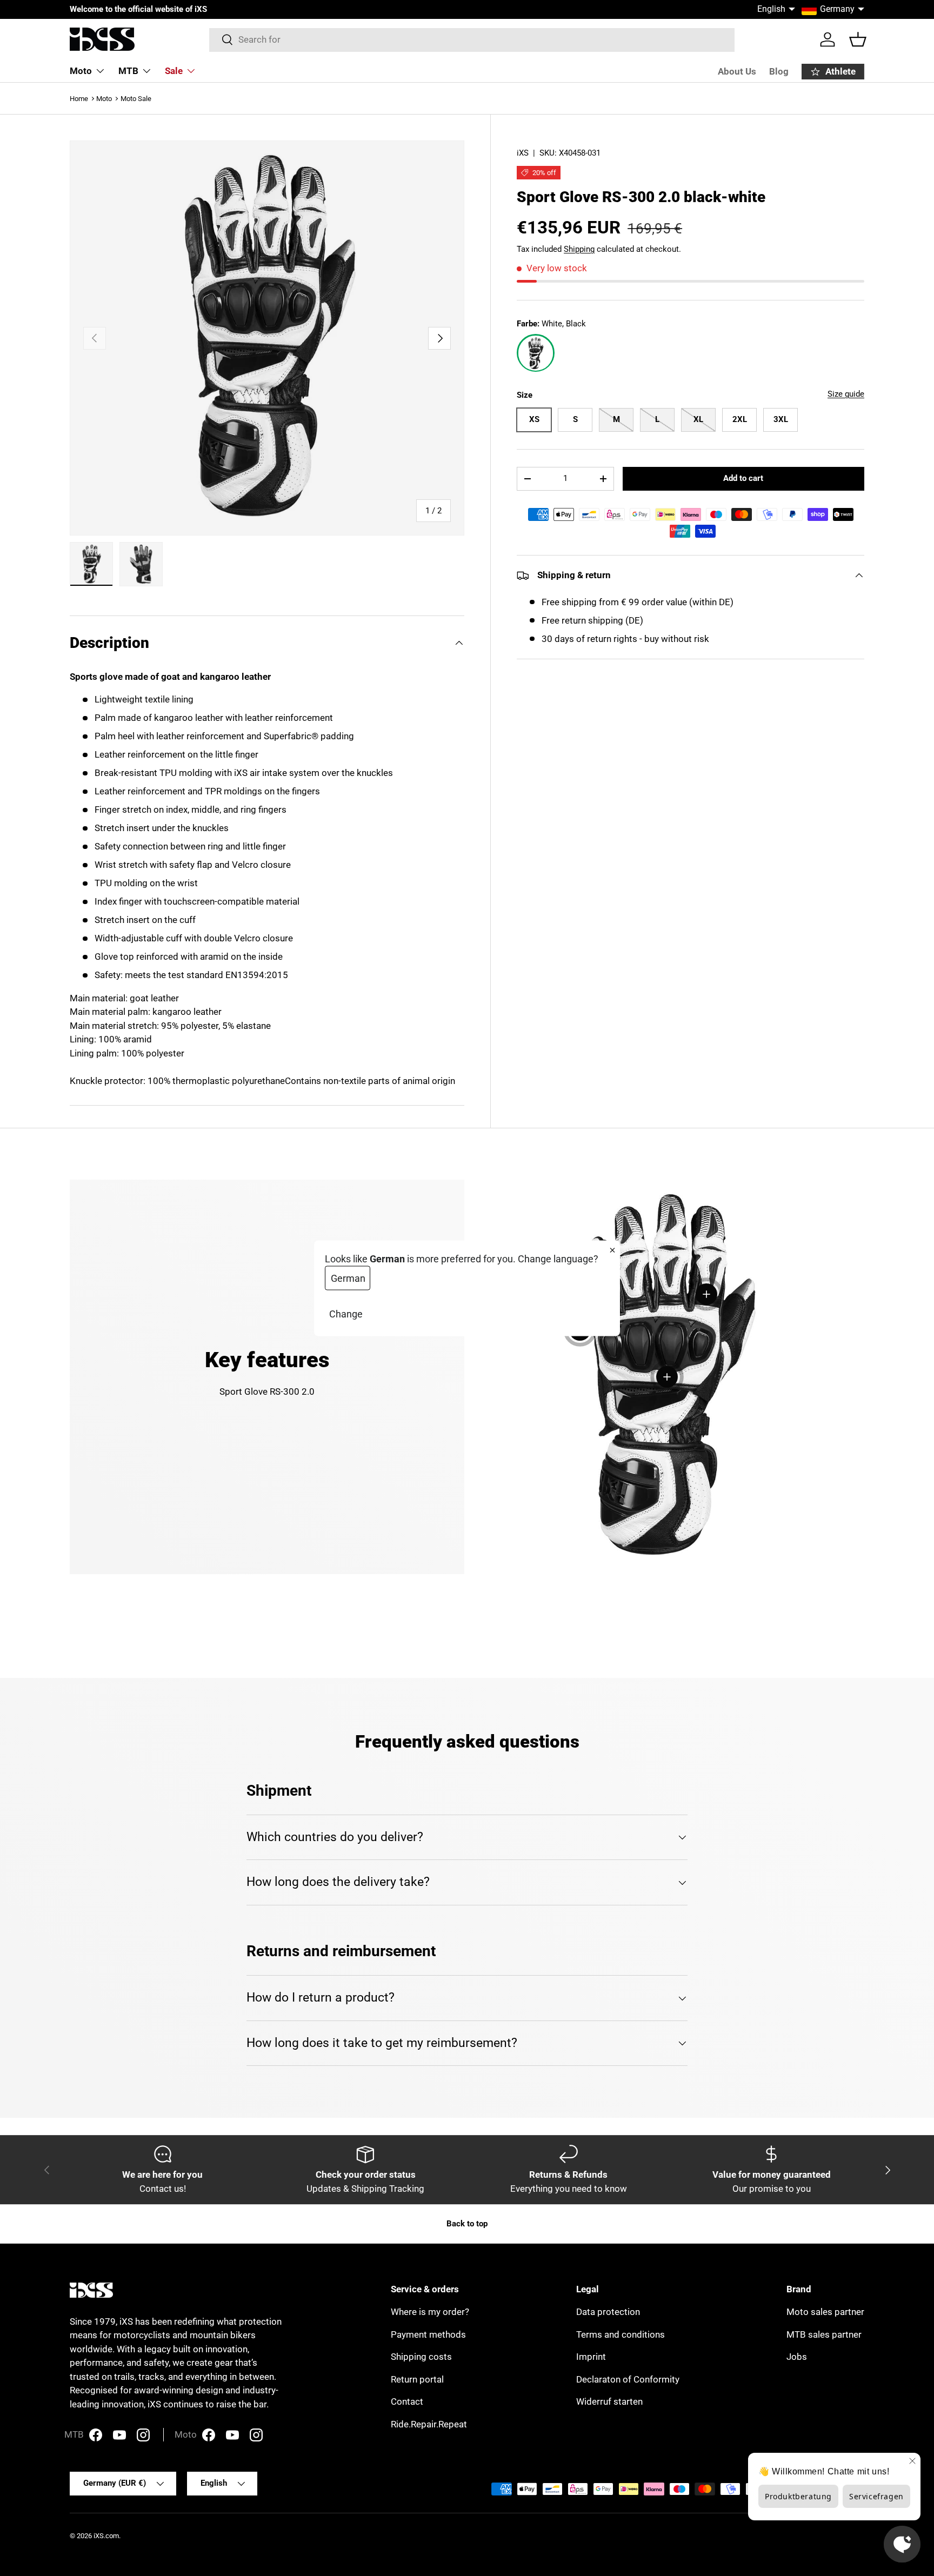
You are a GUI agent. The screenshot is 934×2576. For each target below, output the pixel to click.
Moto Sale (136, 99)
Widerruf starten (609, 2401)
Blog (779, 71)
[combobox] (472, 39)
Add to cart (743, 478)
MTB (128, 71)
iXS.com (106, 2536)
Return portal (417, 2379)
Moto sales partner (825, 2312)
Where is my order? (430, 2312)
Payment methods (428, 2334)
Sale (174, 71)
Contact (407, 2401)
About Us (737, 71)
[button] (858, 39)
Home (79, 99)
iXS (523, 153)
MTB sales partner (824, 2334)
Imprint (591, 2357)
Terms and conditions (621, 2334)
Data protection (608, 2312)
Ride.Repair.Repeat (429, 2424)
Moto (81, 71)
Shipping (579, 249)
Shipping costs (421, 2357)
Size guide (846, 394)
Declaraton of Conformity (628, 2379)
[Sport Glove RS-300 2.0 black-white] (536, 353)
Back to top (467, 2224)
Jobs (797, 2357)
